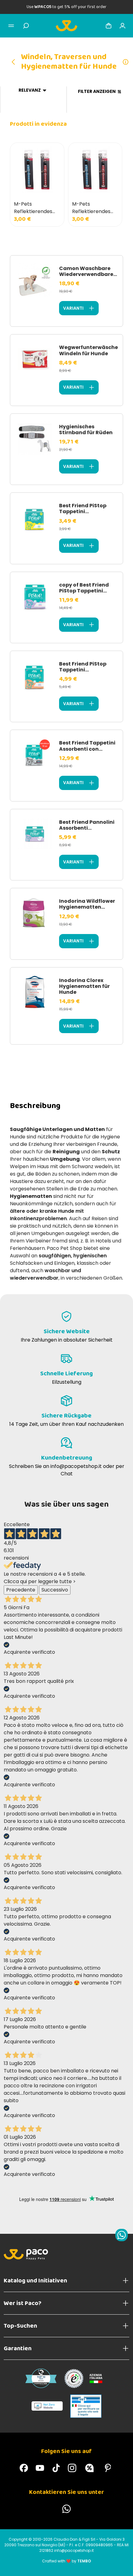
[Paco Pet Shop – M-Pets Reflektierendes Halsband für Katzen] (37, 170)
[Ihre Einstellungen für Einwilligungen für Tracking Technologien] (122, 2565)
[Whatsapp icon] (122, 2235)
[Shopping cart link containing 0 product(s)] (109, 26)
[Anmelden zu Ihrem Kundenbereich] (122, 26)
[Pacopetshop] (24, 2468)
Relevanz (30, 90)
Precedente (21, 1590)
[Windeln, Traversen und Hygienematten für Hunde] (15, 62)
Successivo (55, 1590)
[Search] (26, 26)
